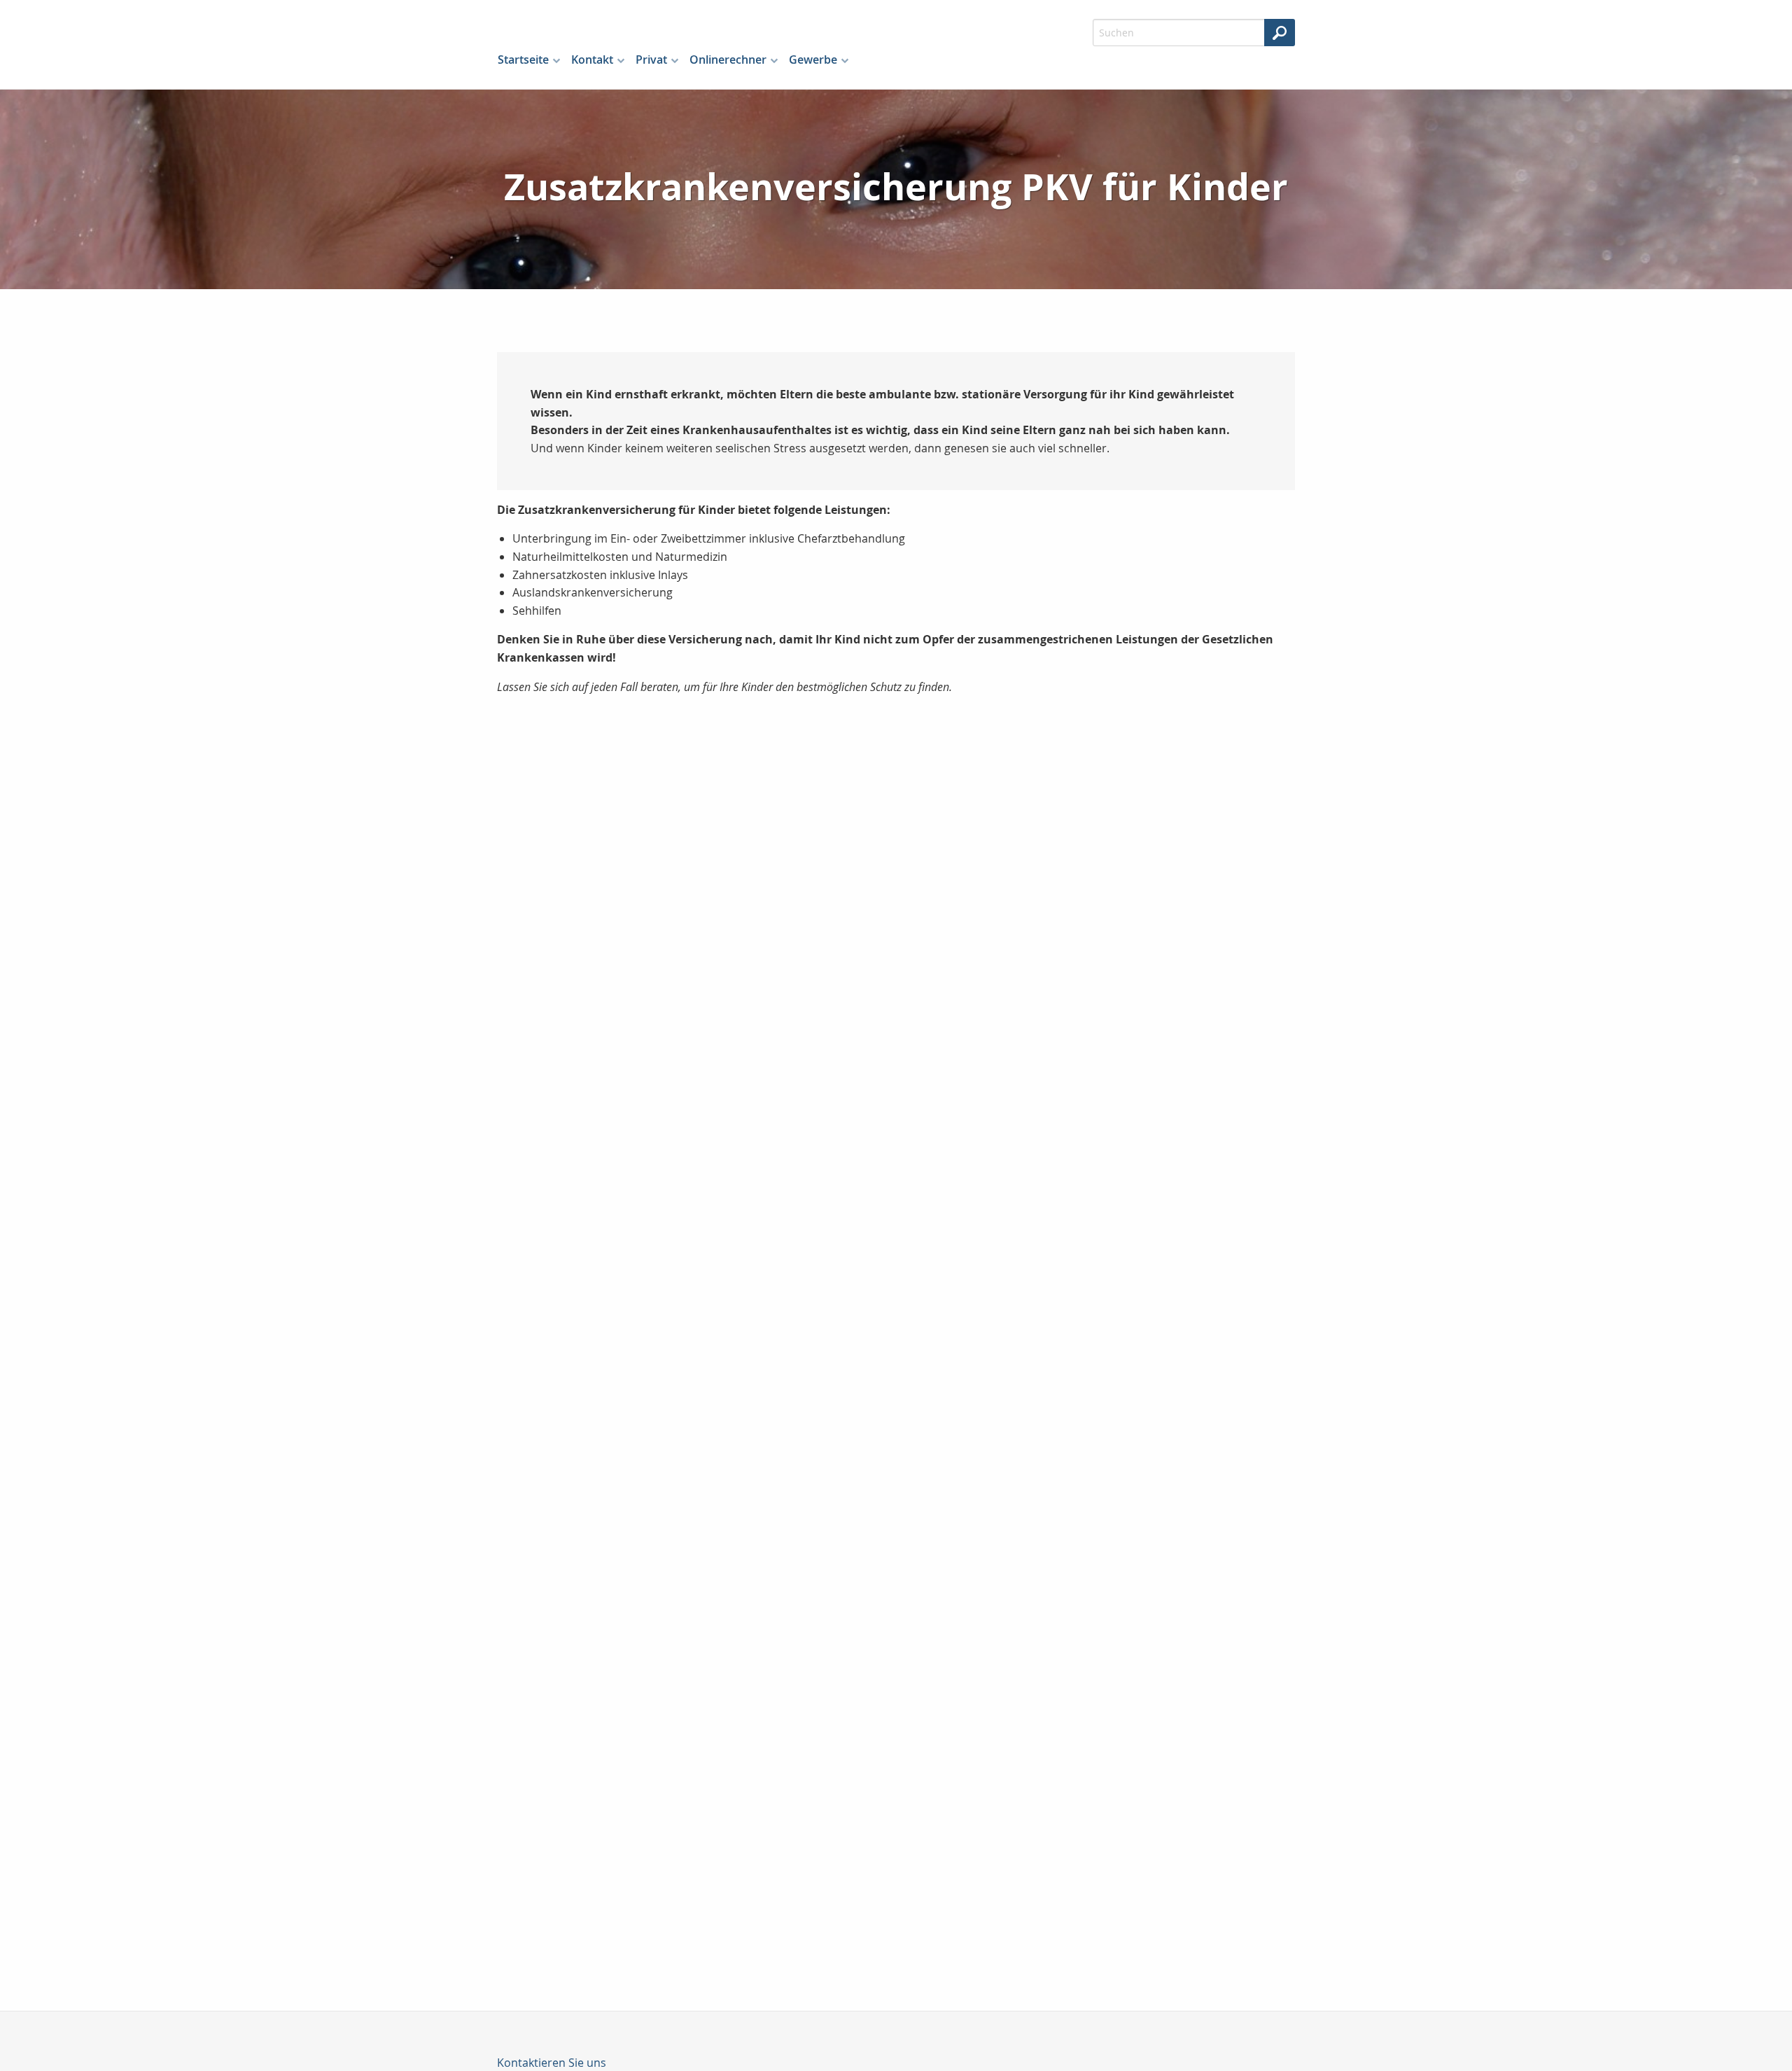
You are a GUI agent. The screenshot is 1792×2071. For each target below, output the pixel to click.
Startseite (523, 60)
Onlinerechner (728, 60)
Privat (651, 60)
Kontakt (592, 60)
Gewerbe (813, 60)
